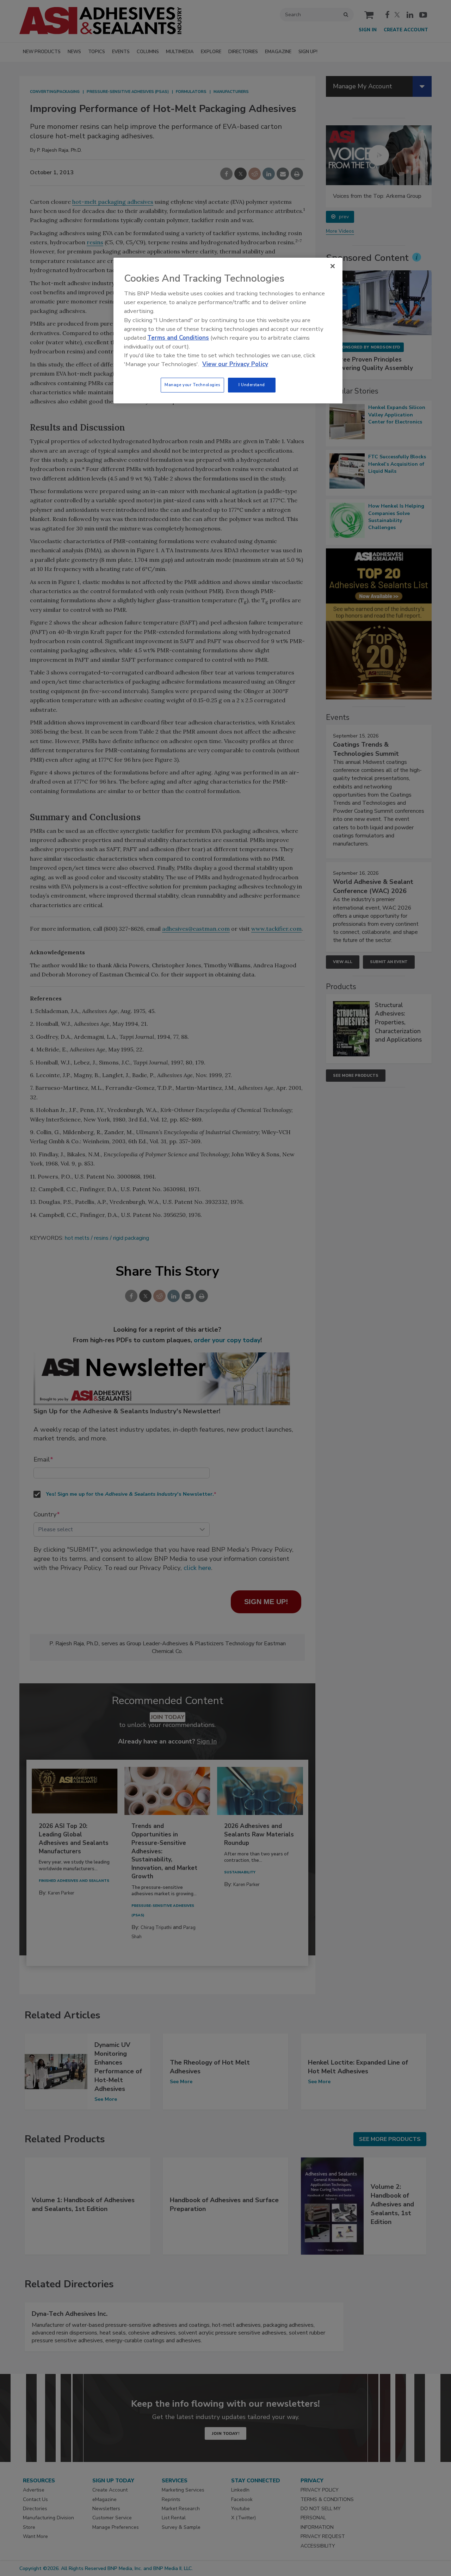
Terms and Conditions (178, 338)
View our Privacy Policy (235, 364)
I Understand (252, 385)
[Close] (333, 266)
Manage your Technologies (192, 385)
